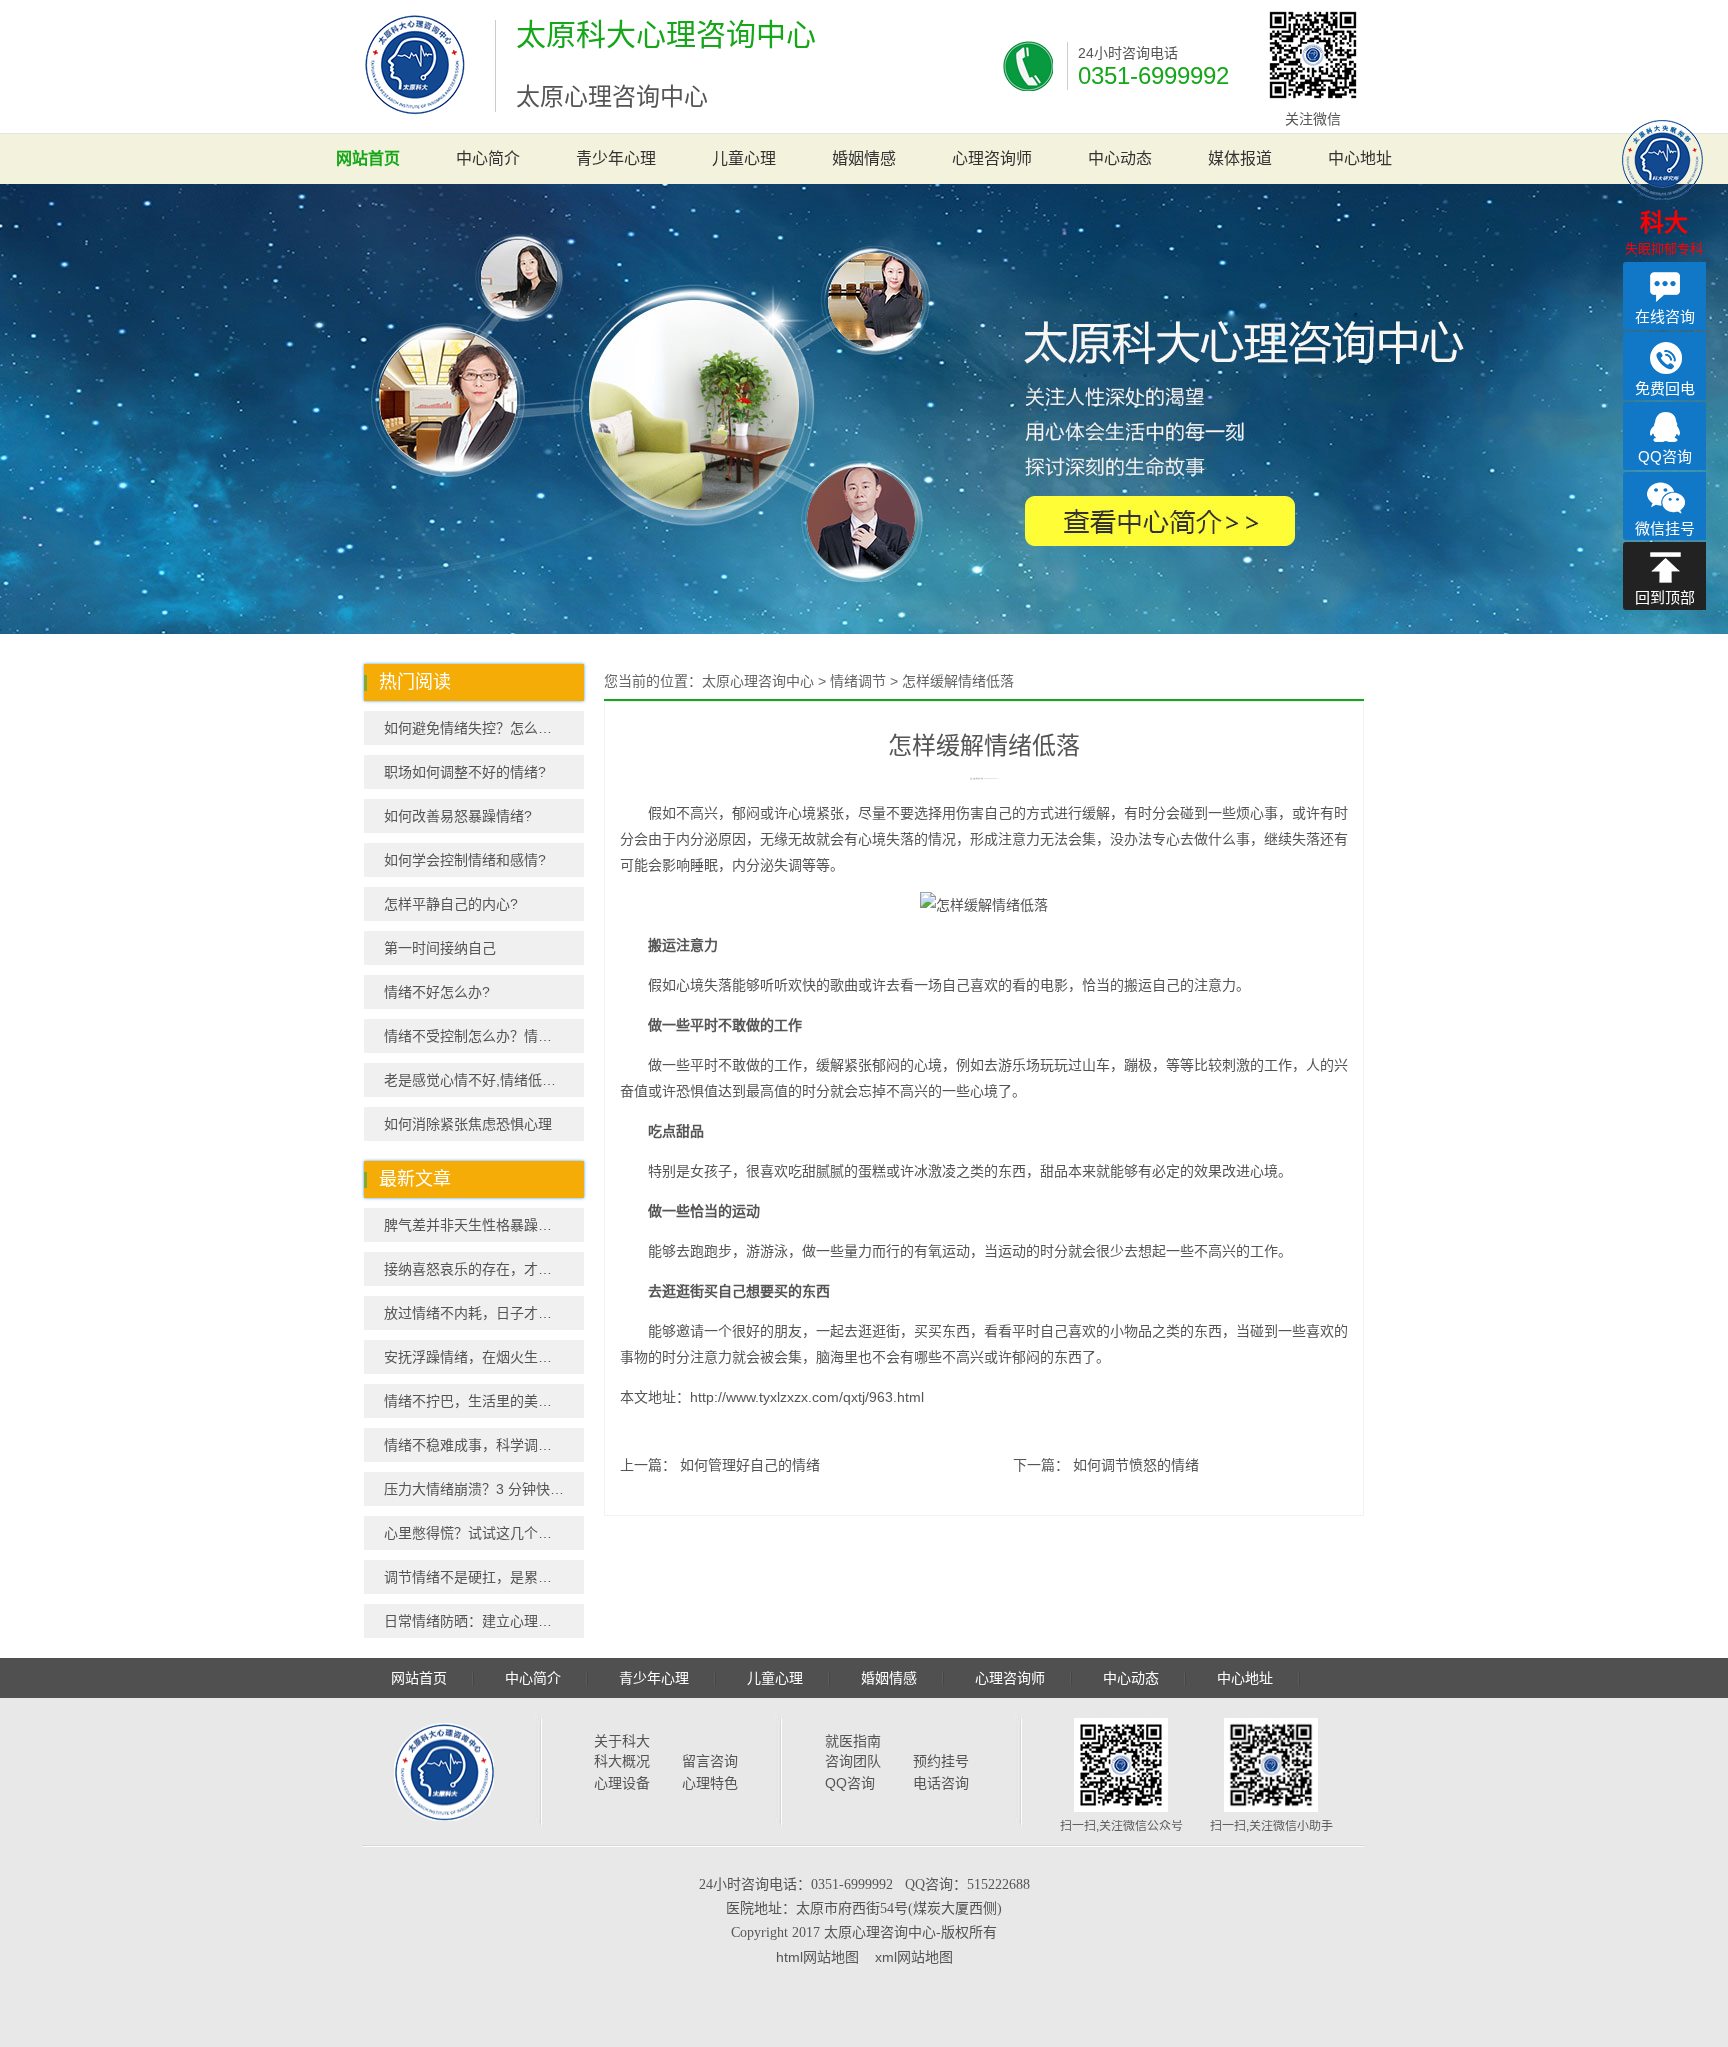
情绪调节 (858, 681)
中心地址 (1360, 158)
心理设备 (622, 1783)
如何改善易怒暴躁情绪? (458, 816)
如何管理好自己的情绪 (750, 1465)
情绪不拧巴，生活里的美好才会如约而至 (484, 1401)
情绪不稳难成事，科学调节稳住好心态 (484, 1445)
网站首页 (368, 158)
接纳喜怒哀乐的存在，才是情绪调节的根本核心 (484, 1269)
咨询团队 (853, 1761)
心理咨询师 (992, 158)
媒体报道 (1240, 158)
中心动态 (1120, 158)
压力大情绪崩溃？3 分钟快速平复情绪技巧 (484, 1489)
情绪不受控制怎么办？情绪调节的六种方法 (484, 1036)
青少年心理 (616, 158)
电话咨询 (941, 1783)
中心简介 (488, 158)
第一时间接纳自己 (440, 948)
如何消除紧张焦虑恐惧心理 (468, 1124)
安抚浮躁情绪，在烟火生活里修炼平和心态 (484, 1357)
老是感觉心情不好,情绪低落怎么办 (484, 1080)
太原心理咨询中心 (758, 681)
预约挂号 (941, 1761)
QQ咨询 (850, 1783)
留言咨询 (710, 1761)
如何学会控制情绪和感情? (465, 860)
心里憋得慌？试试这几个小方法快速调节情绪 (484, 1533)
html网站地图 (817, 1957)
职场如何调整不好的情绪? (465, 772)
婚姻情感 (864, 158)
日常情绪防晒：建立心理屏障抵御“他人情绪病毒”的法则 (484, 1621)
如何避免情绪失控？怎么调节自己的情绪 (484, 728)
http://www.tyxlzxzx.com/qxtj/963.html (807, 1397)
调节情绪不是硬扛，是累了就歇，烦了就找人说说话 (484, 1577)
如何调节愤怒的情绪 (1136, 1465)
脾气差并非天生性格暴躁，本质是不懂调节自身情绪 (484, 1225)
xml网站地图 (914, 1957)
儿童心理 (744, 158)
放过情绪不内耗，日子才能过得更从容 (484, 1313)
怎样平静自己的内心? (451, 904)
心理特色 (710, 1783)
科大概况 (622, 1761)
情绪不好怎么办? (437, 992)
